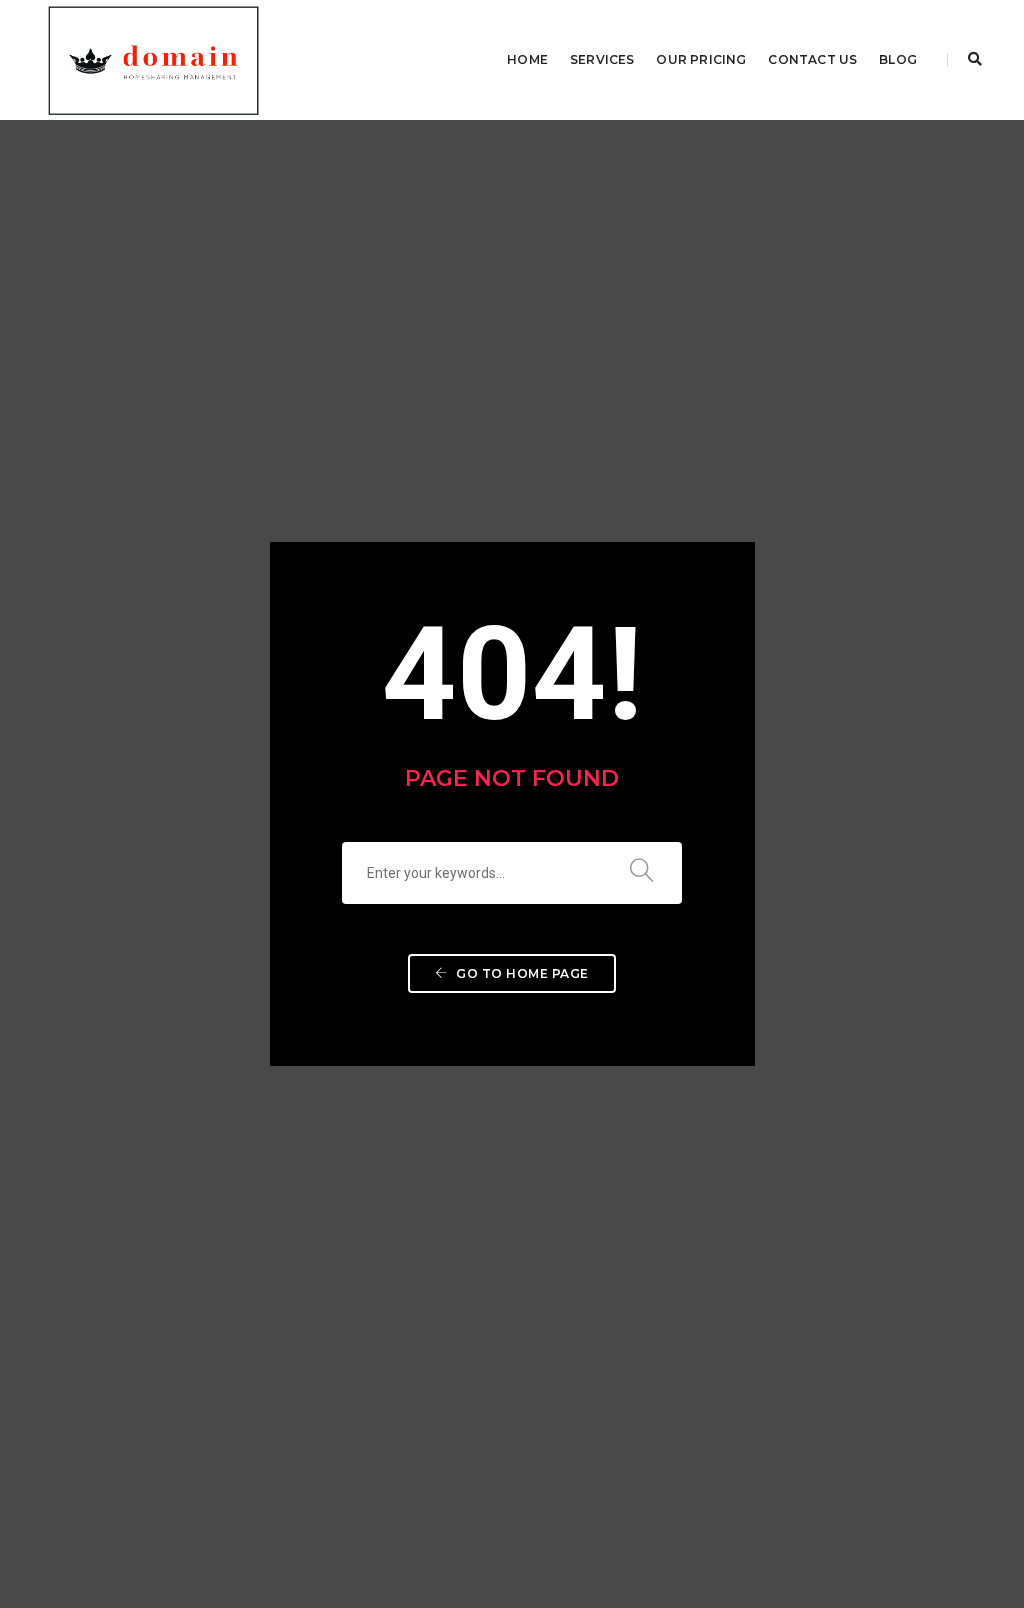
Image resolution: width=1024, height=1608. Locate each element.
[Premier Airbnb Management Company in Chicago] (153, 59)
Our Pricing (701, 59)
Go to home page (521, 973)
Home (527, 59)
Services (602, 59)
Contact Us (812, 59)
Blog (898, 59)
